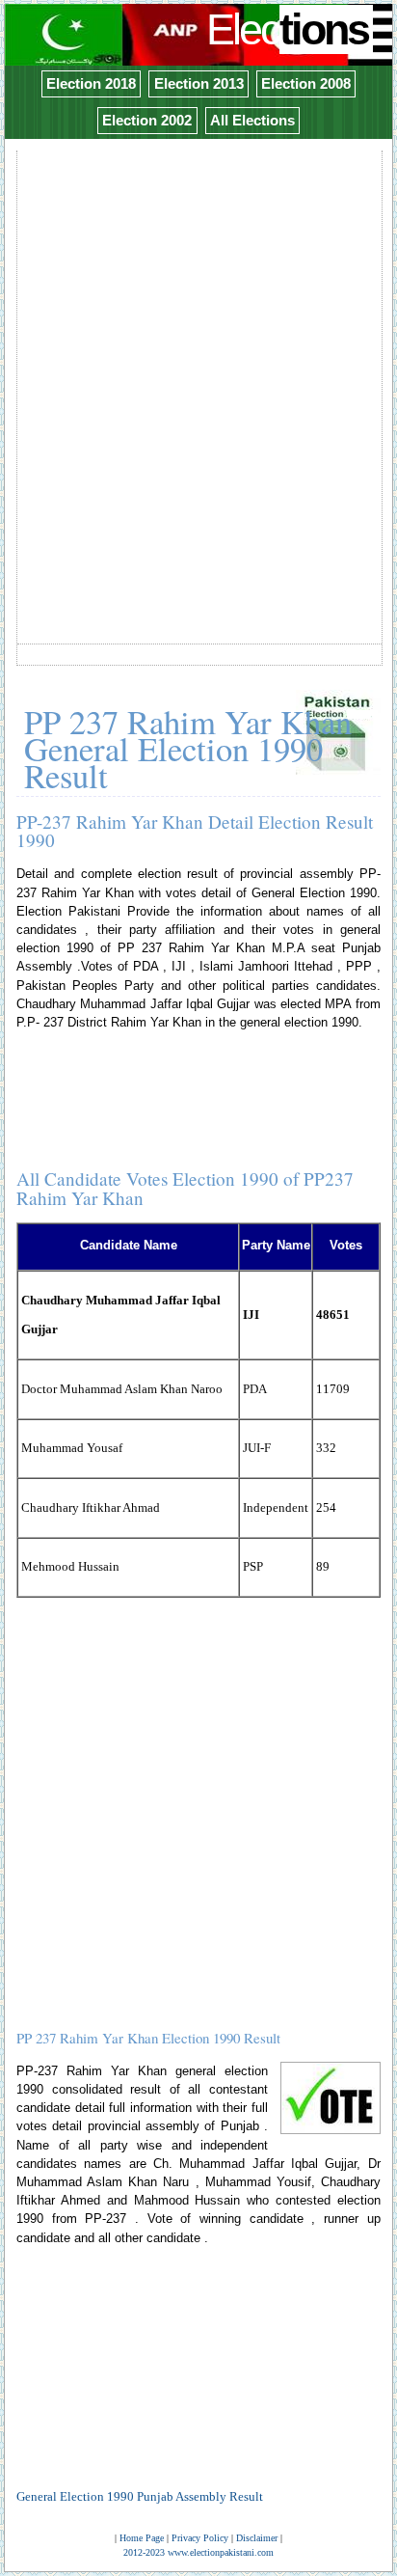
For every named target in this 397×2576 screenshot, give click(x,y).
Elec (287, 29)
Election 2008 (306, 83)
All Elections (252, 120)
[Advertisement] (198, 352)
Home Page (142, 2538)
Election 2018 (91, 83)
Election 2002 (147, 120)
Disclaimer (257, 2538)
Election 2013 (199, 83)
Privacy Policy (200, 2538)
